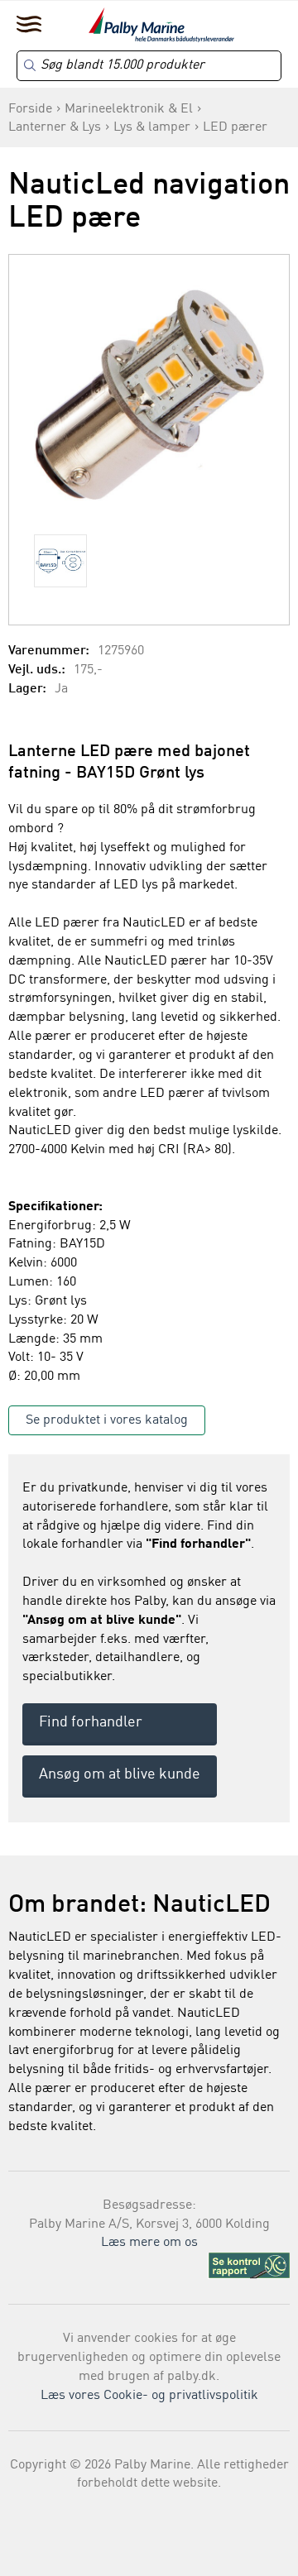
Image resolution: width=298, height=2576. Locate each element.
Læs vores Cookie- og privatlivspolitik (149, 2396)
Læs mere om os (149, 2243)
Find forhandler (91, 1722)
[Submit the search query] (30, 65)
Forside (30, 109)
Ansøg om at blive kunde (120, 1774)
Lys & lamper (152, 127)
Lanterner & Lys (55, 127)
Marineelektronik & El (129, 109)
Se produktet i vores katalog (107, 1420)
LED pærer (235, 127)
